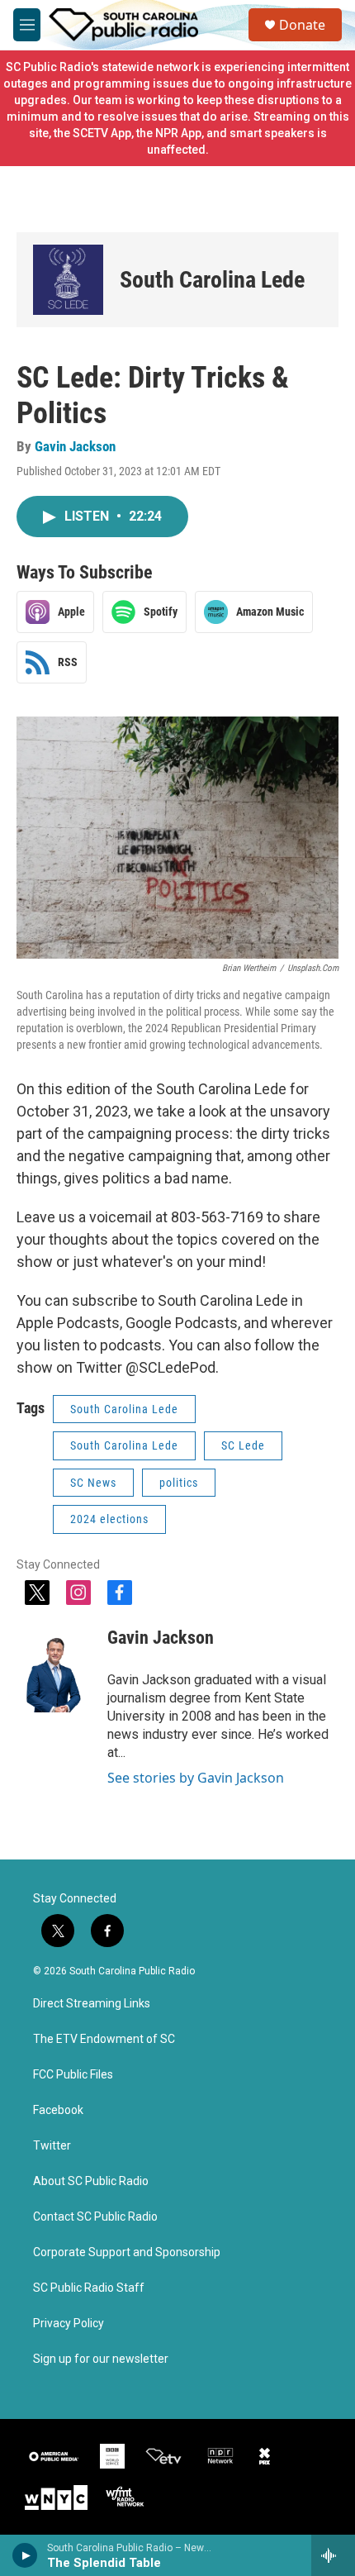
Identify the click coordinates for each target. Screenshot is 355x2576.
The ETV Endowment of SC (104, 2039)
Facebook (58, 2110)
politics (179, 1483)
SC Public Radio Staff (89, 2288)
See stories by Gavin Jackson (196, 1778)
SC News (93, 1483)
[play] (25, 2555)
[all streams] (333, 2555)
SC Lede (243, 1445)
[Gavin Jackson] (54, 1663)
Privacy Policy (69, 2324)
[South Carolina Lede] (68, 280)
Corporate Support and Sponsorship (127, 2252)
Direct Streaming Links (92, 2004)
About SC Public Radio (91, 2181)
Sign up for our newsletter (101, 2359)
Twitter (52, 2146)
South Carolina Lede (212, 280)
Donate (302, 25)
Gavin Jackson (75, 446)
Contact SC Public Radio (95, 2217)
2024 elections (109, 1519)
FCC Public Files (73, 2075)
